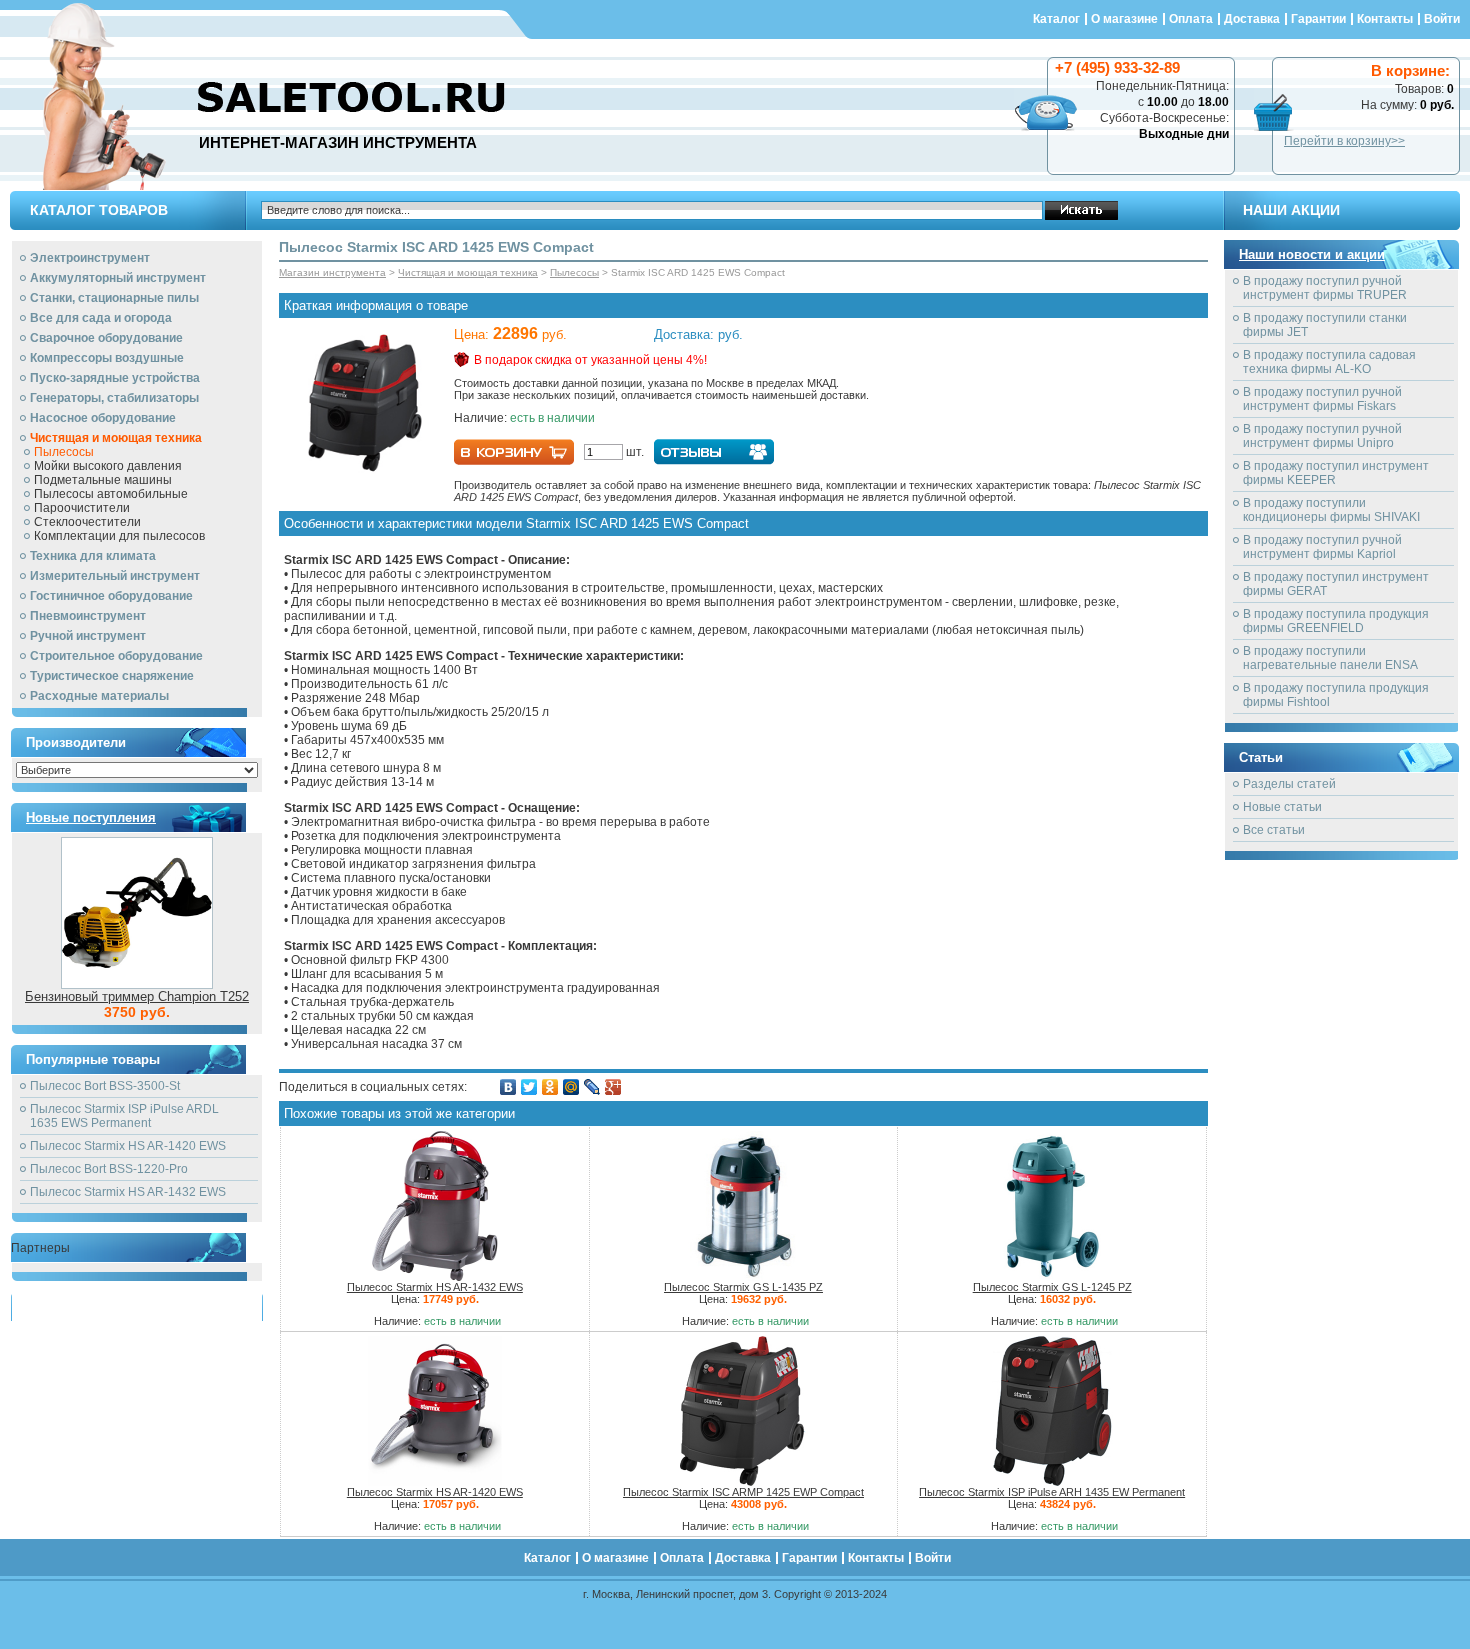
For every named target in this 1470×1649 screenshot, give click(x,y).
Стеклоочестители (87, 522)
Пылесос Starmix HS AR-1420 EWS (128, 1146)
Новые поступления (91, 817)
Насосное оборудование (103, 418)
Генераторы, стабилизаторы (114, 398)
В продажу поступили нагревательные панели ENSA (1330, 658)
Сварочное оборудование (106, 338)
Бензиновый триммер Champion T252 (137, 996)
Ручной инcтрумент (88, 636)
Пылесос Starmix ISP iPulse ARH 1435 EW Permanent (1052, 1492)
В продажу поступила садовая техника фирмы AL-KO (1329, 362)
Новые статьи (1282, 807)
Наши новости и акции (1312, 254)
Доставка (1252, 19)
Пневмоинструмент (88, 616)
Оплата (1191, 19)
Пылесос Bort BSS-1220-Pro (109, 1169)
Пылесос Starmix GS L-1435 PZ (743, 1287)
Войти (1442, 19)
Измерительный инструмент (115, 576)
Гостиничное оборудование (111, 596)
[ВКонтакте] (508, 1087)
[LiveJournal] (592, 1087)
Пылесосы (64, 452)
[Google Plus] (613, 1087)
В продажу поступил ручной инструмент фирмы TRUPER (1325, 288)
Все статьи (1274, 830)
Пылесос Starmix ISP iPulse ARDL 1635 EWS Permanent (124, 1116)
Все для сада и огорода (101, 318)
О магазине (1124, 19)
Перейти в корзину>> (1344, 141)
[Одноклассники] (550, 1087)
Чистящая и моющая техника (116, 438)
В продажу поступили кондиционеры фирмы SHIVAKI (1331, 510)
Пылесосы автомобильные (111, 494)
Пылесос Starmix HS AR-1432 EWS (128, 1192)
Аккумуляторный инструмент (118, 278)
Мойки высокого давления (108, 466)
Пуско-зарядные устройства (115, 378)
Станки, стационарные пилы (114, 298)
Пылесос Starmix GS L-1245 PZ (1052, 1287)
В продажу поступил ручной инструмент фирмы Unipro (1322, 436)
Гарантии (1318, 19)
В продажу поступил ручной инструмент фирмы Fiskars (1322, 399)
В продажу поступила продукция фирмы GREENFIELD (1336, 621)
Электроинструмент (90, 258)
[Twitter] (529, 1087)
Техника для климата (93, 556)
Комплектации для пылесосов (119, 536)
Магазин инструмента (332, 272)
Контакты (1385, 19)
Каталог (1056, 19)
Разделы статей (1289, 784)
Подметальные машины (103, 480)
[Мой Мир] (571, 1087)
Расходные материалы (99, 696)
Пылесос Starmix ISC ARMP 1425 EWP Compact (743, 1492)
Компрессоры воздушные (107, 358)
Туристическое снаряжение (112, 676)
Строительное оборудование (116, 656)
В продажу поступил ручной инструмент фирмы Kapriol (1322, 547)
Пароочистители (82, 508)
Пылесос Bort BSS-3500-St (105, 1086)
